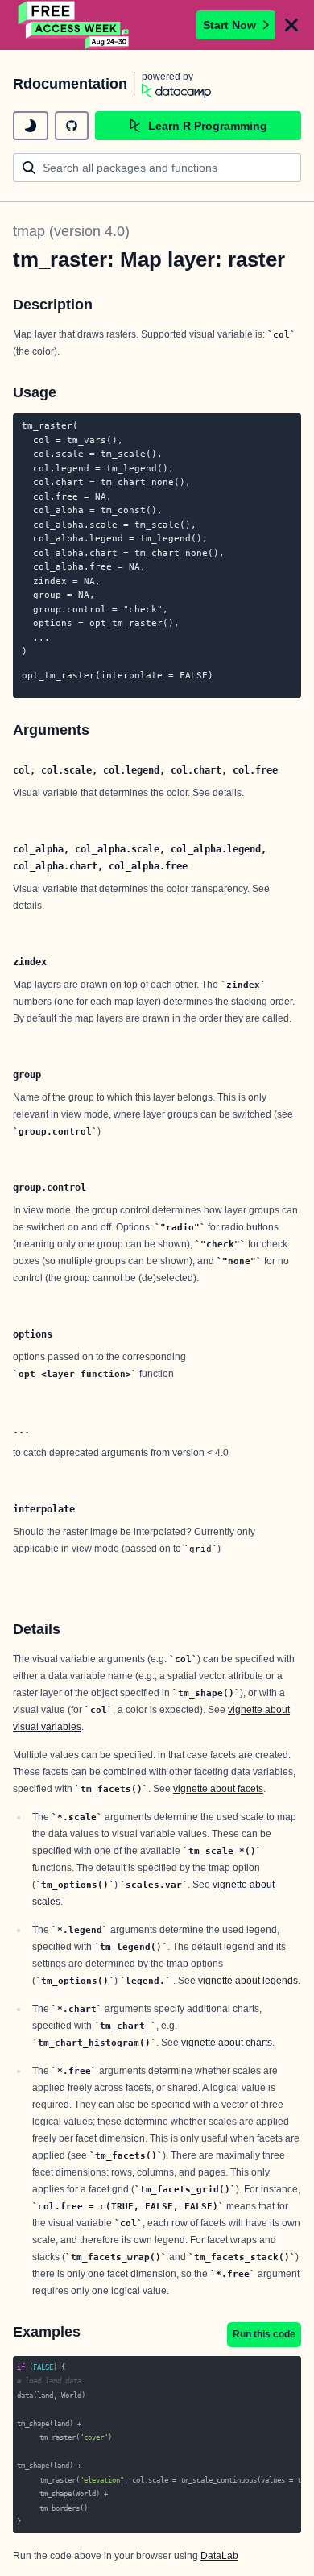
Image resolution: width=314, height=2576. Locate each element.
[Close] (291, 25)
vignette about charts (227, 2043)
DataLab (219, 2556)
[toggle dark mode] (31, 126)
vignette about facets (218, 1789)
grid (200, 1549)
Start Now (229, 25)
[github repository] (72, 126)
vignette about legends (248, 1981)
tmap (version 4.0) (71, 231)
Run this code (264, 2334)
